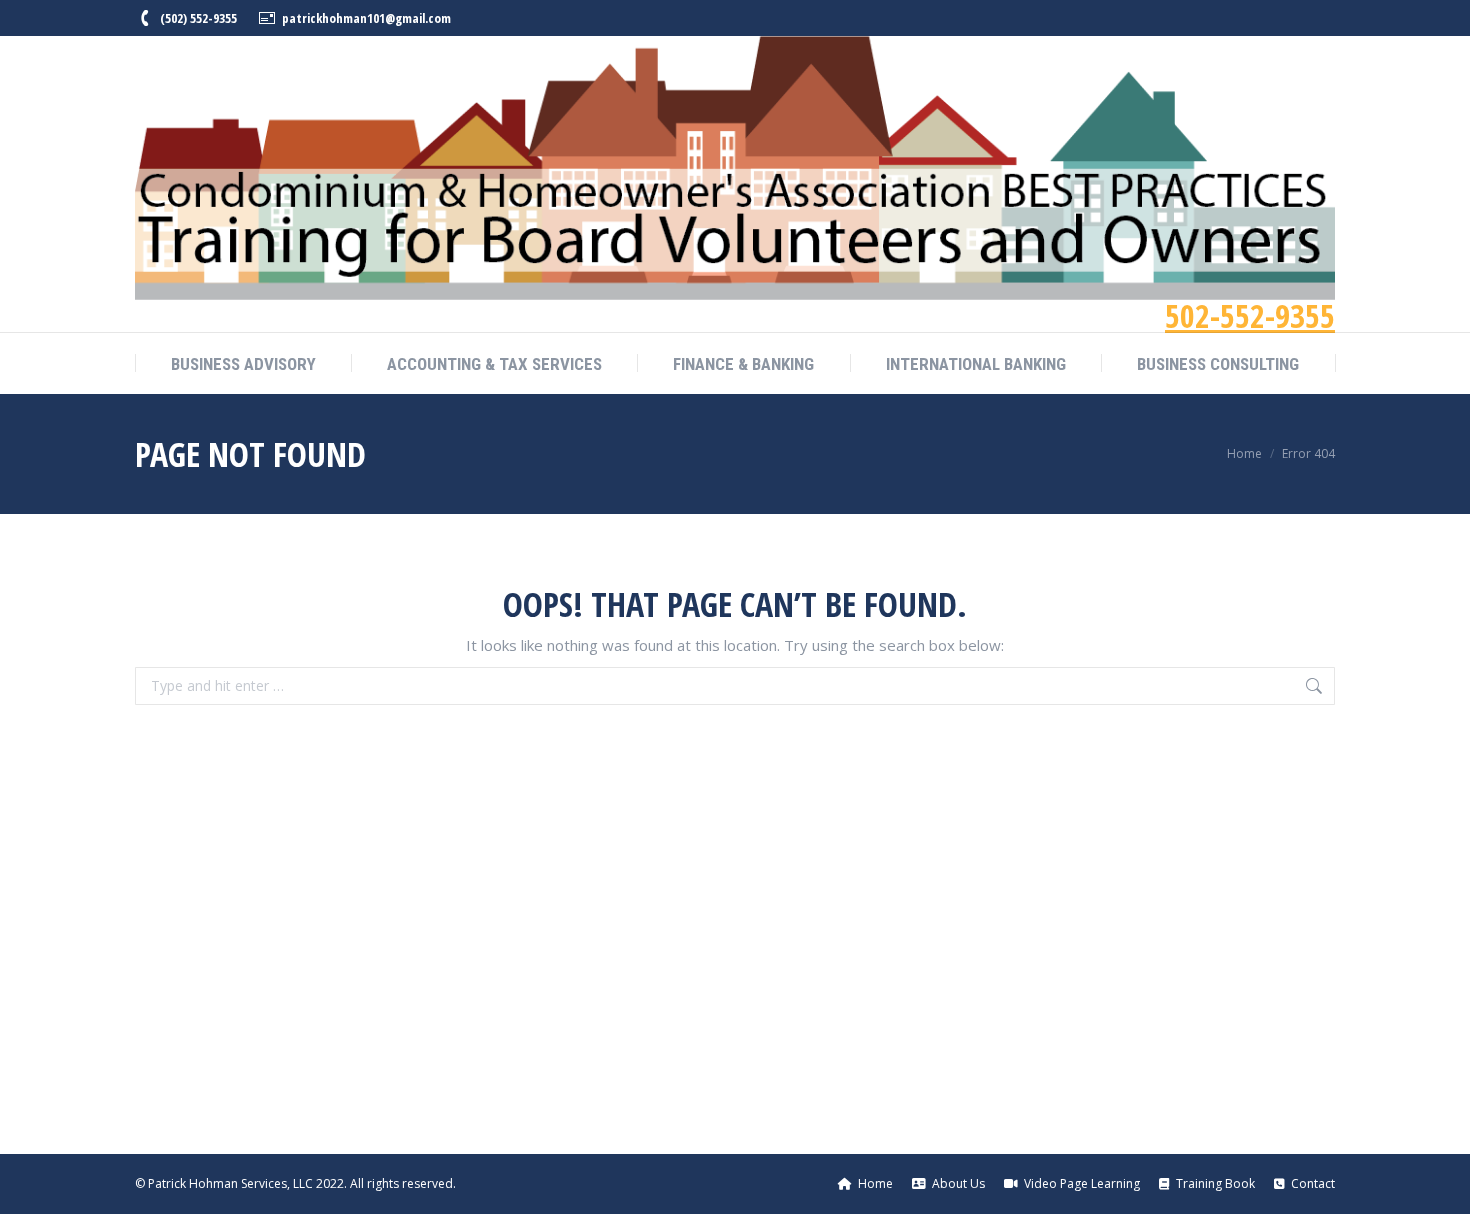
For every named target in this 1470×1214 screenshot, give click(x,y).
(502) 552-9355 (198, 18)
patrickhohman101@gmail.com (366, 18)
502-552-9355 (1250, 315)
